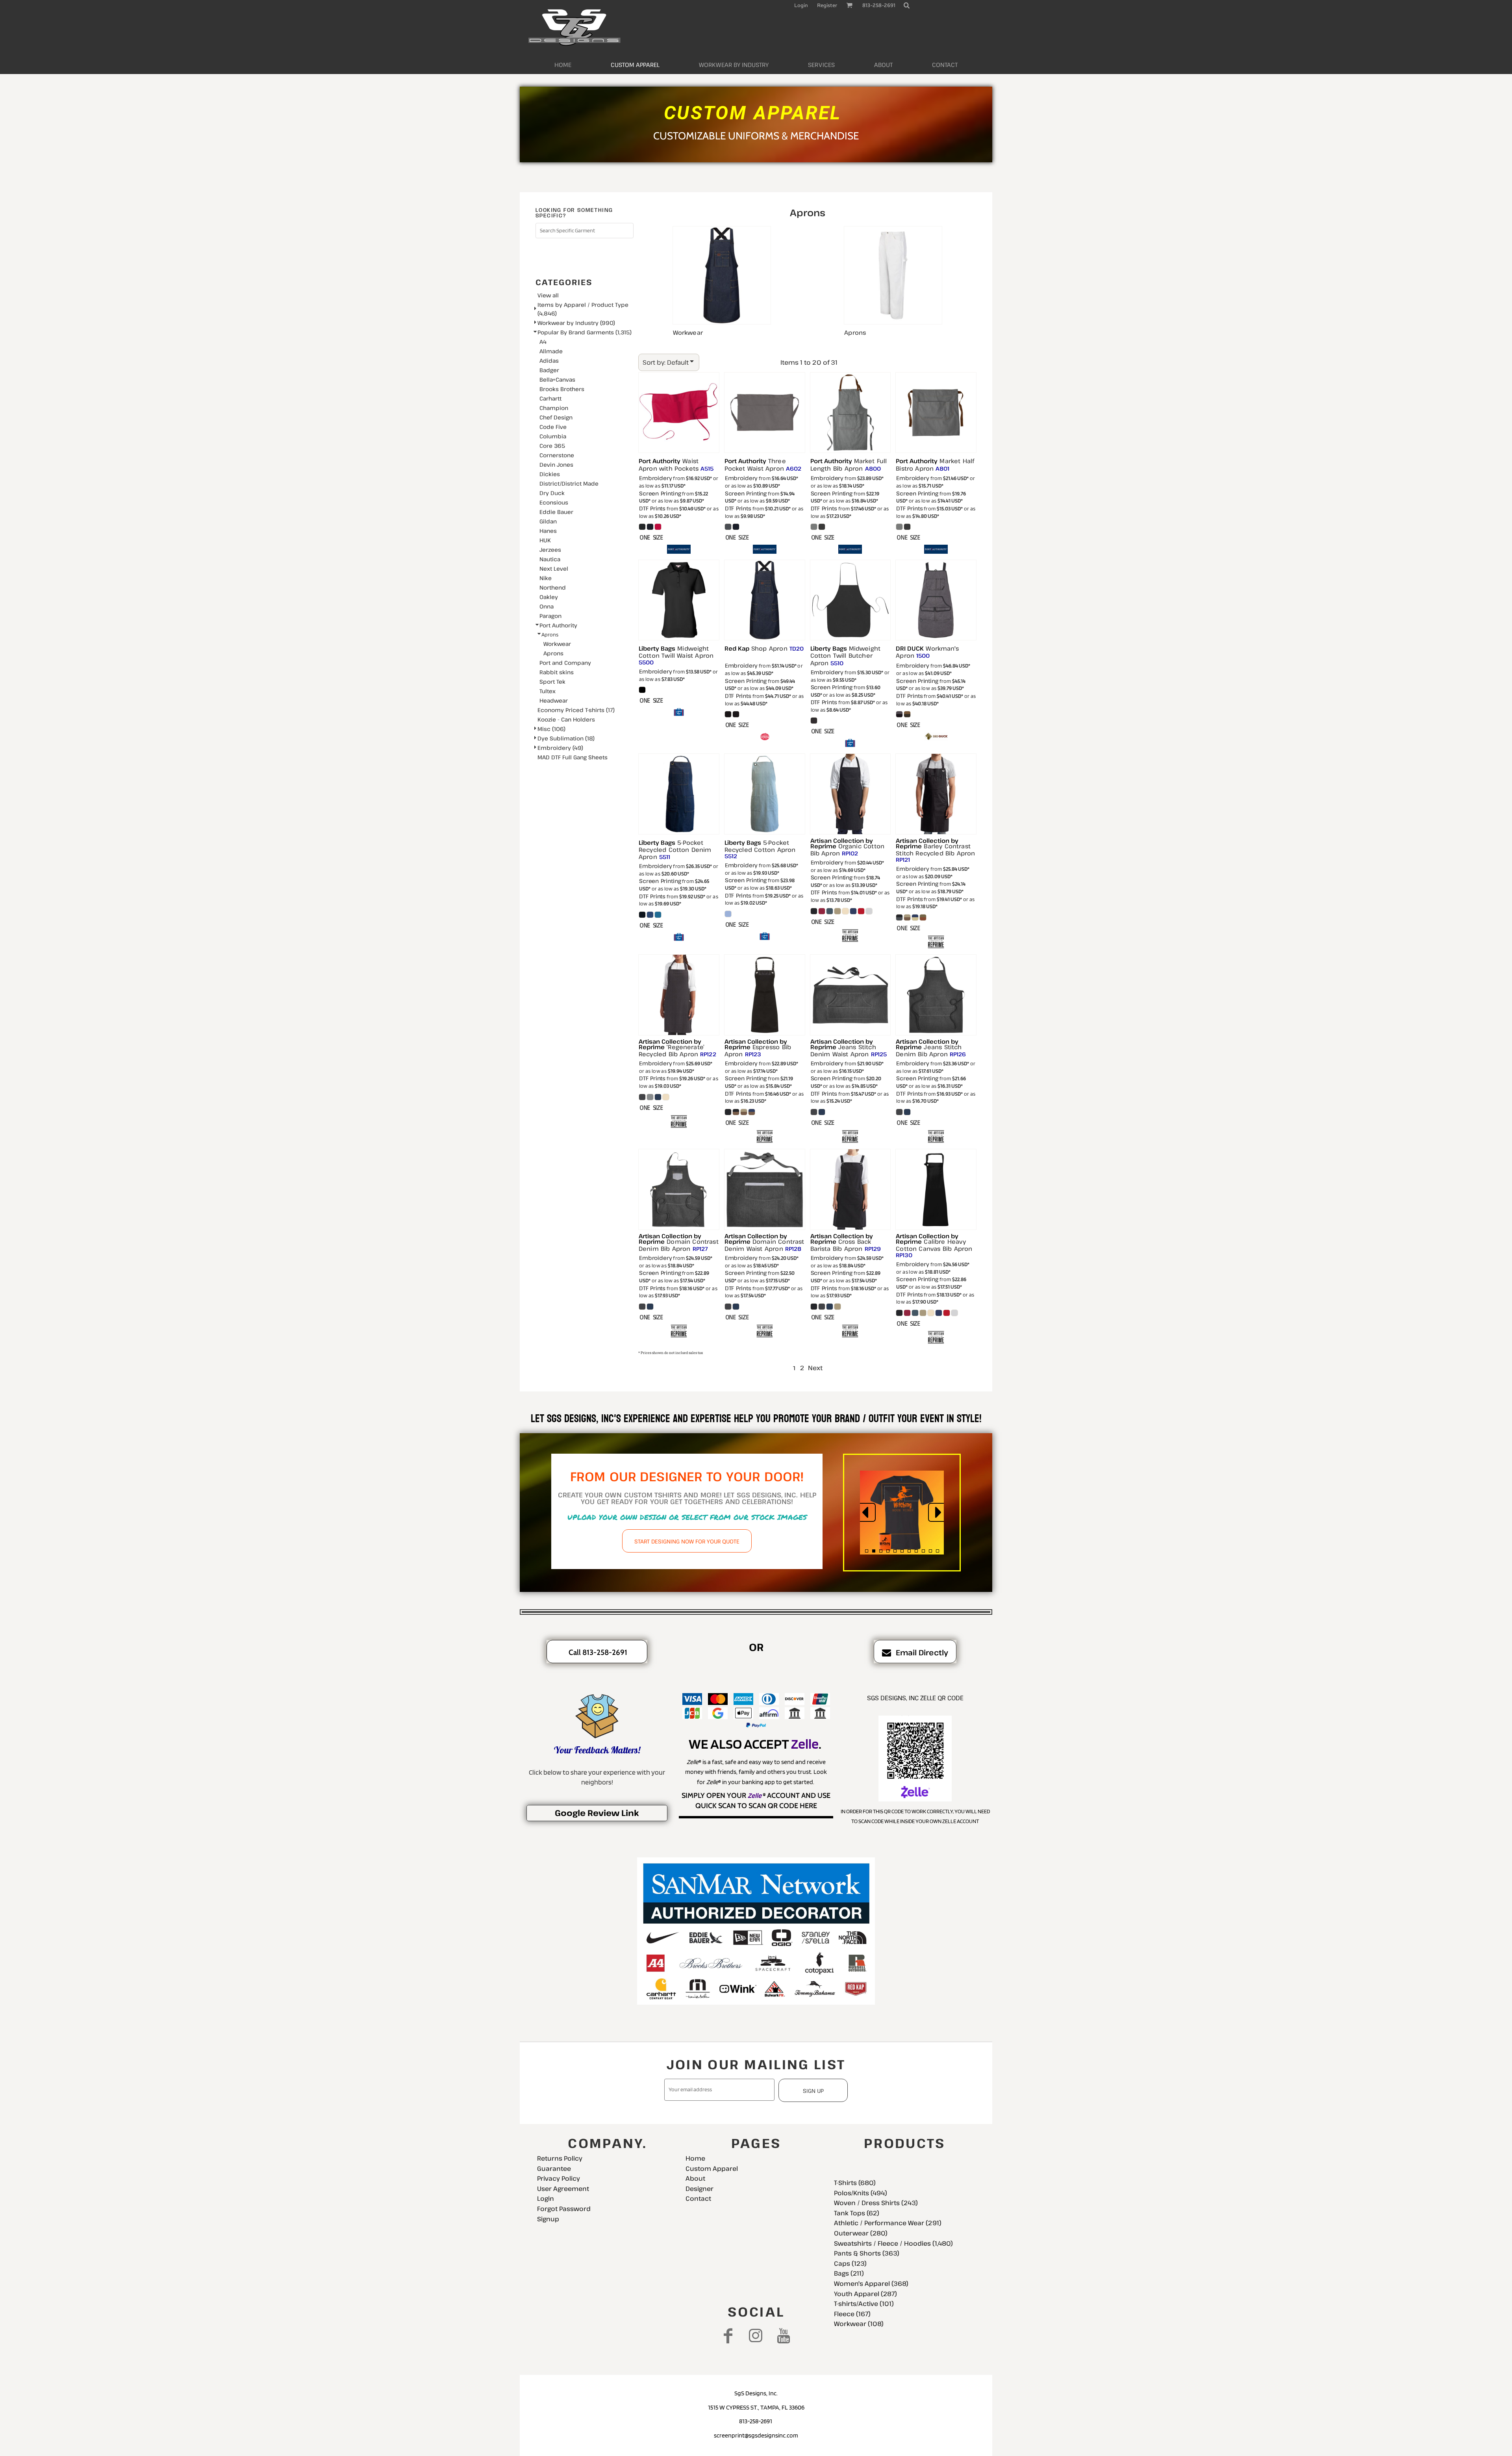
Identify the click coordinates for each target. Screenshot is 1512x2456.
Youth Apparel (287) (865, 2294)
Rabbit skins (557, 672)
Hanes (548, 531)
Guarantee (554, 2168)
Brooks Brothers (562, 389)
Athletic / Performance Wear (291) (888, 2223)
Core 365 (552, 446)
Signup (548, 2219)
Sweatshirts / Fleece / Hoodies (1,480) (893, 2243)
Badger (549, 370)
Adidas (549, 361)
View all (548, 295)
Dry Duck (552, 493)
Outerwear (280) (861, 2233)
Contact (698, 2198)
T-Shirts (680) (855, 2183)
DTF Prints (652, 508)
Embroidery (656, 478)
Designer (699, 2189)
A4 (543, 342)
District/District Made (569, 483)
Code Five (553, 427)
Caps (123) (850, 2263)
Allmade (551, 351)
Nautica (550, 559)
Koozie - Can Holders (566, 719)
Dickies (550, 474)
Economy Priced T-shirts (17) (576, 710)
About (695, 2178)
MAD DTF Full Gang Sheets (573, 757)
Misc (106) (551, 729)
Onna (547, 606)
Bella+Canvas (557, 379)
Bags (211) (849, 2273)
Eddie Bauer (556, 512)
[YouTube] (784, 2336)
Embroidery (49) (560, 748)
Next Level (554, 569)
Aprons (553, 653)
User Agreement (563, 2189)
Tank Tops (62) (857, 2213)
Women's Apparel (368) (871, 2283)
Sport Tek (552, 682)
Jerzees (550, 550)
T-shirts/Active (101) (864, 2304)
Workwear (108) (859, 2324)
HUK (545, 540)
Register (827, 5)
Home (695, 2158)
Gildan (548, 521)
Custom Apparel (712, 2168)
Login (801, 5)
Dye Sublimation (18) (566, 738)
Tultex (548, 691)
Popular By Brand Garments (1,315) (585, 332)
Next (815, 1368)
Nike (546, 578)
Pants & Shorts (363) (867, 2253)
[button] (906, 5)
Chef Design (556, 417)
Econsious (554, 502)
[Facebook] (728, 2336)
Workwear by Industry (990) (576, 323)
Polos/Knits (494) (861, 2193)
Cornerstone (557, 455)
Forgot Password (564, 2209)
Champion (554, 408)
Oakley (549, 597)
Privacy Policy (559, 2178)
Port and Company (565, 663)
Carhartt (550, 398)
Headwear (554, 700)
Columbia (553, 436)
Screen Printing (660, 493)
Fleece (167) (852, 2314)
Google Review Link (597, 1813)
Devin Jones (556, 465)
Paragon (550, 616)
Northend (553, 587)
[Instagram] (756, 2336)
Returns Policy (560, 2158)
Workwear (557, 644)
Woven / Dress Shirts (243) (876, 2203)
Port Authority (558, 625)
